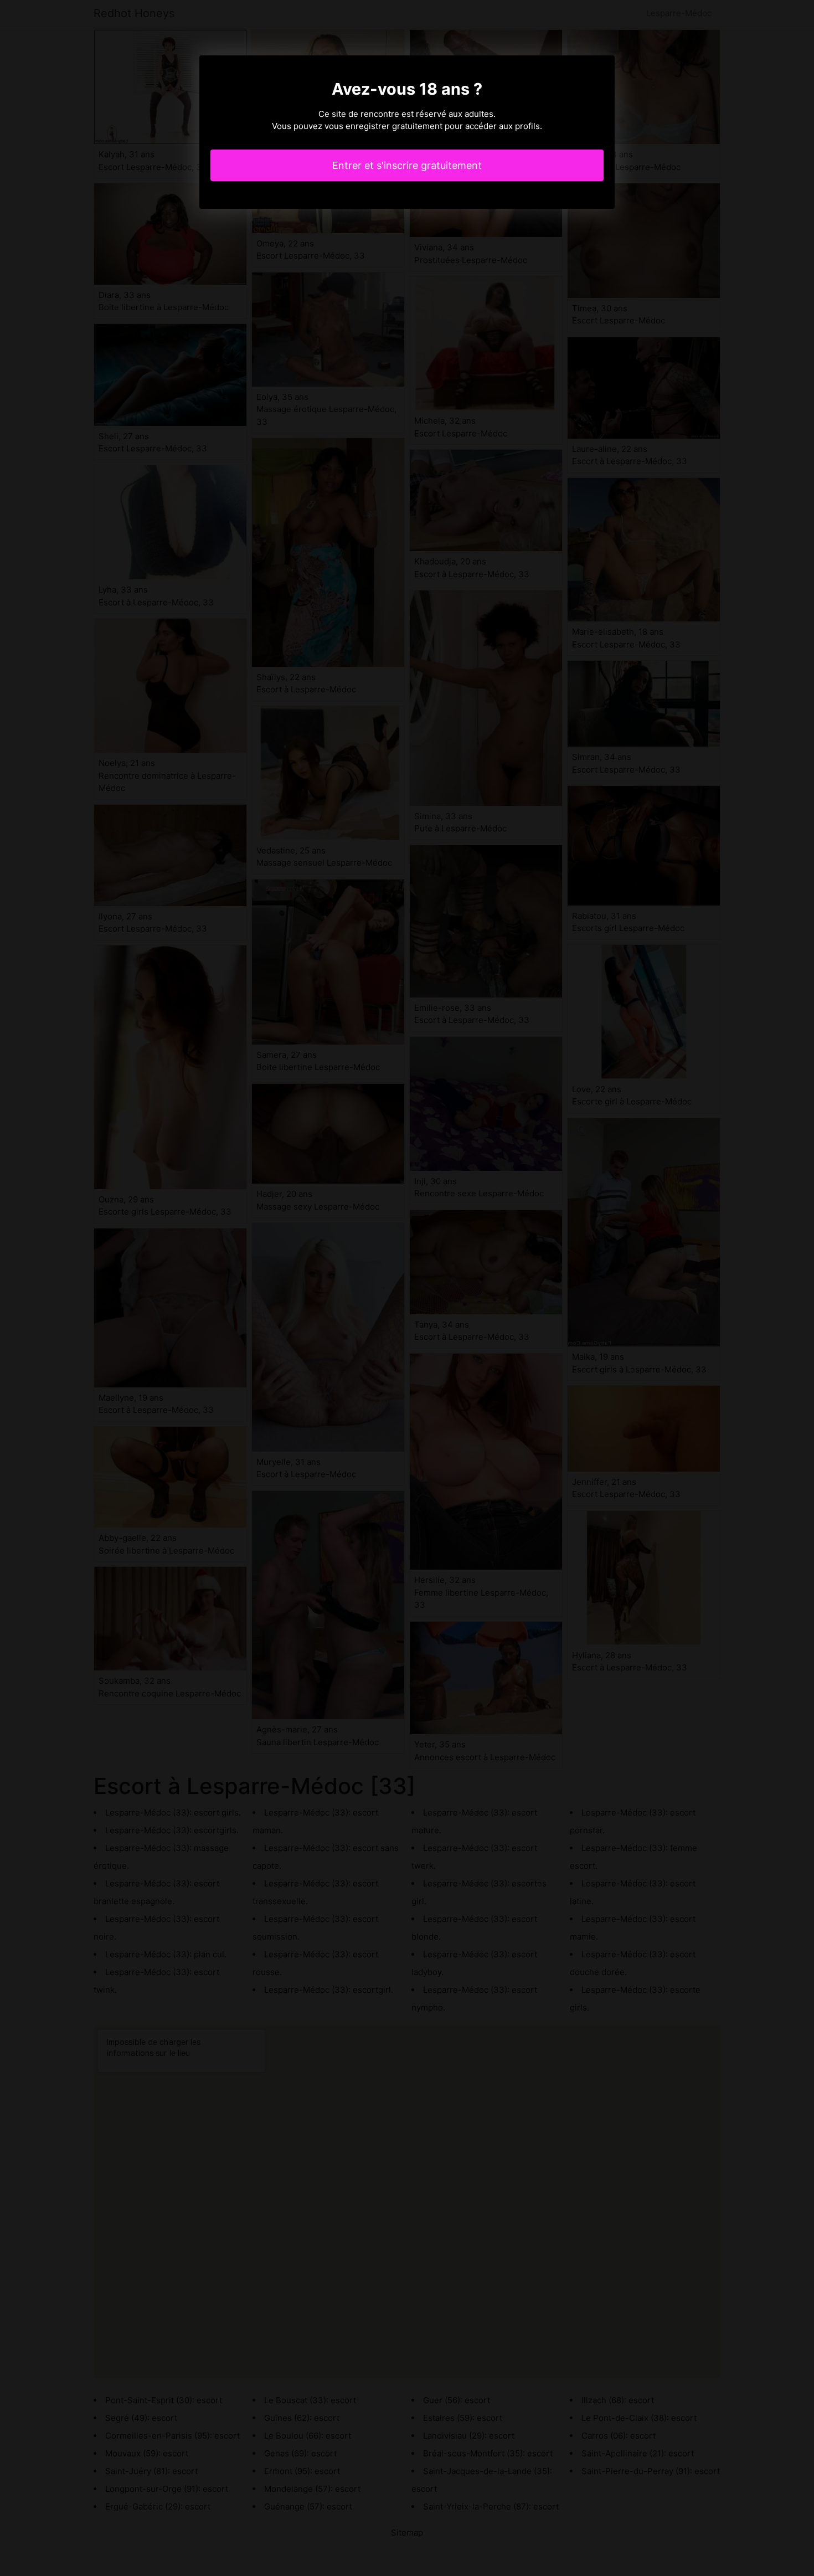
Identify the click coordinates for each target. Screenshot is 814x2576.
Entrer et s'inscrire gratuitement (407, 165)
